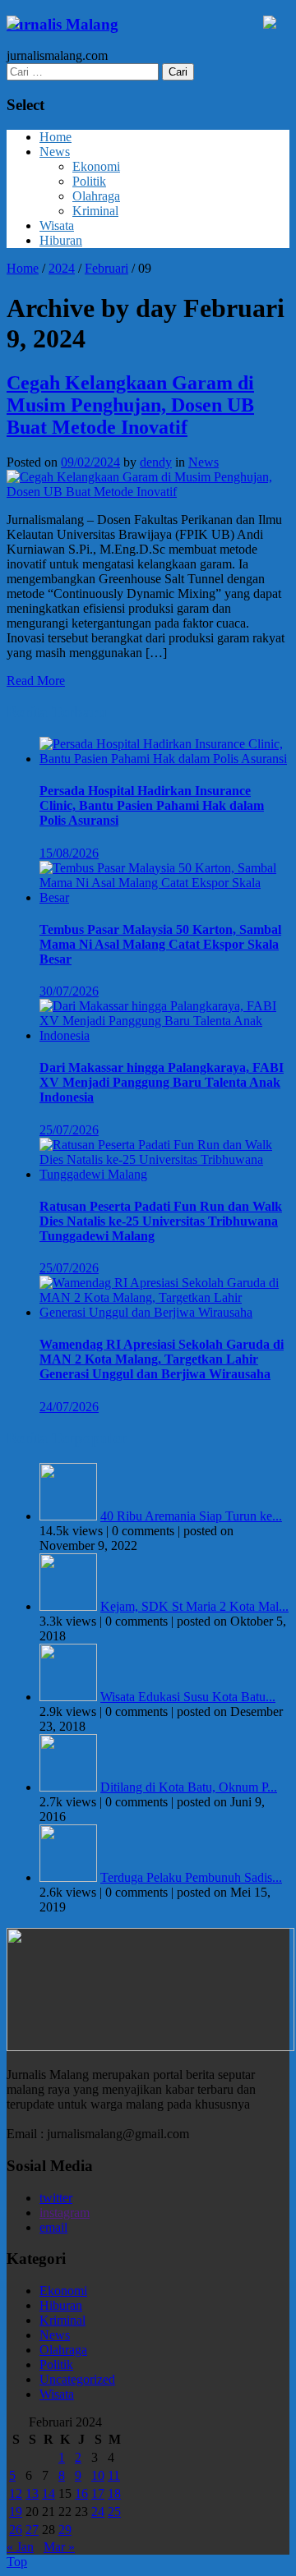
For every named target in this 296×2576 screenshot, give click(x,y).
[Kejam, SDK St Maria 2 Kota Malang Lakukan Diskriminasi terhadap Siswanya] (68, 1606)
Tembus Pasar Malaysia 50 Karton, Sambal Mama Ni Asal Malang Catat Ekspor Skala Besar (160, 944)
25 (114, 2512)
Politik (89, 181)
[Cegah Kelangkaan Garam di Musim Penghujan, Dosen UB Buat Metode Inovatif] (148, 492)
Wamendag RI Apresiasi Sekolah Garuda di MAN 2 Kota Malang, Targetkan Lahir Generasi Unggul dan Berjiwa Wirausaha (162, 1359)
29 (65, 2530)
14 (49, 2493)
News (55, 152)
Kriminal (95, 211)
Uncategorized (77, 2379)
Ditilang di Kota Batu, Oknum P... (189, 1787)
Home (55, 137)
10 (98, 2475)
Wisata (57, 225)
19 (16, 2512)
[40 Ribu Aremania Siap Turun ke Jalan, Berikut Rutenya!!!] (68, 1516)
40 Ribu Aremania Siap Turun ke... (191, 1516)
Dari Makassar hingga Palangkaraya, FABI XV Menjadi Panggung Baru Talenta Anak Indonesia (162, 1082)
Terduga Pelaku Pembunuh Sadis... (191, 1877)
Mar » (59, 2547)
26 (16, 2530)
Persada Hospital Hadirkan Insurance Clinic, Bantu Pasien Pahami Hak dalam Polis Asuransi (152, 805)
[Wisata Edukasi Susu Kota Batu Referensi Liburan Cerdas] (68, 1697)
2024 (62, 268)
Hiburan (61, 240)
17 (98, 2493)
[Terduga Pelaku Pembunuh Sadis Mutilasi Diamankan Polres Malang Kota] (68, 1877)
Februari (106, 268)
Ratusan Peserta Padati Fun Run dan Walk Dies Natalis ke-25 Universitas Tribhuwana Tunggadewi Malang (161, 1221)
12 (16, 2493)
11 (114, 2475)
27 (32, 2530)
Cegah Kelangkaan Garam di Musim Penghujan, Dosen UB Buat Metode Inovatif (130, 405)
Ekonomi (96, 166)
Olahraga (96, 196)
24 (98, 2512)
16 (81, 2493)
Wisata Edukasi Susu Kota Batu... (188, 1697)
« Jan (20, 2547)
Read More (36, 681)
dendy (156, 462)
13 (32, 2493)
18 (114, 2493)
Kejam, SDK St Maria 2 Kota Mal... (194, 1606)
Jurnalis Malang (62, 24)
